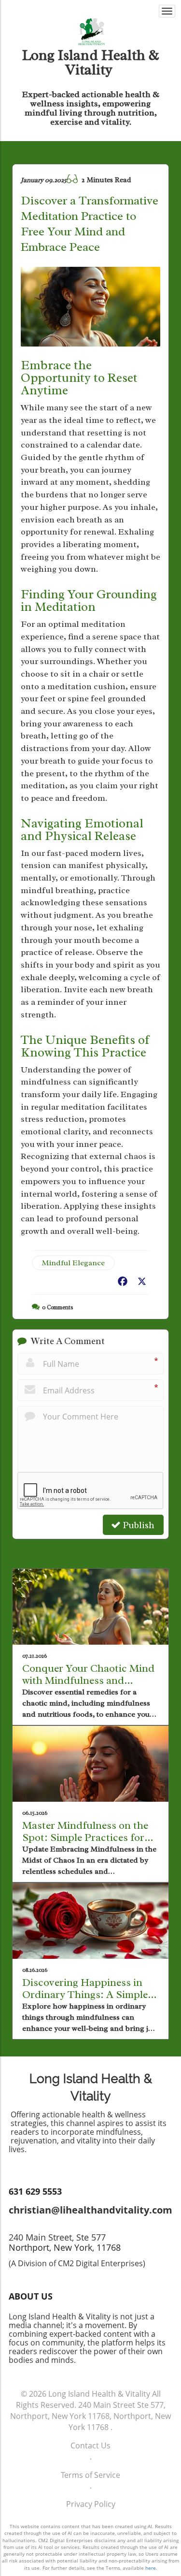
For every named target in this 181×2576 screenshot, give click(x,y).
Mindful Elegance (73, 1263)
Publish (138, 1525)
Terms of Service (90, 2475)
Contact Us (90, 2446)
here (151, 2568)
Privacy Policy (91, 2504)
